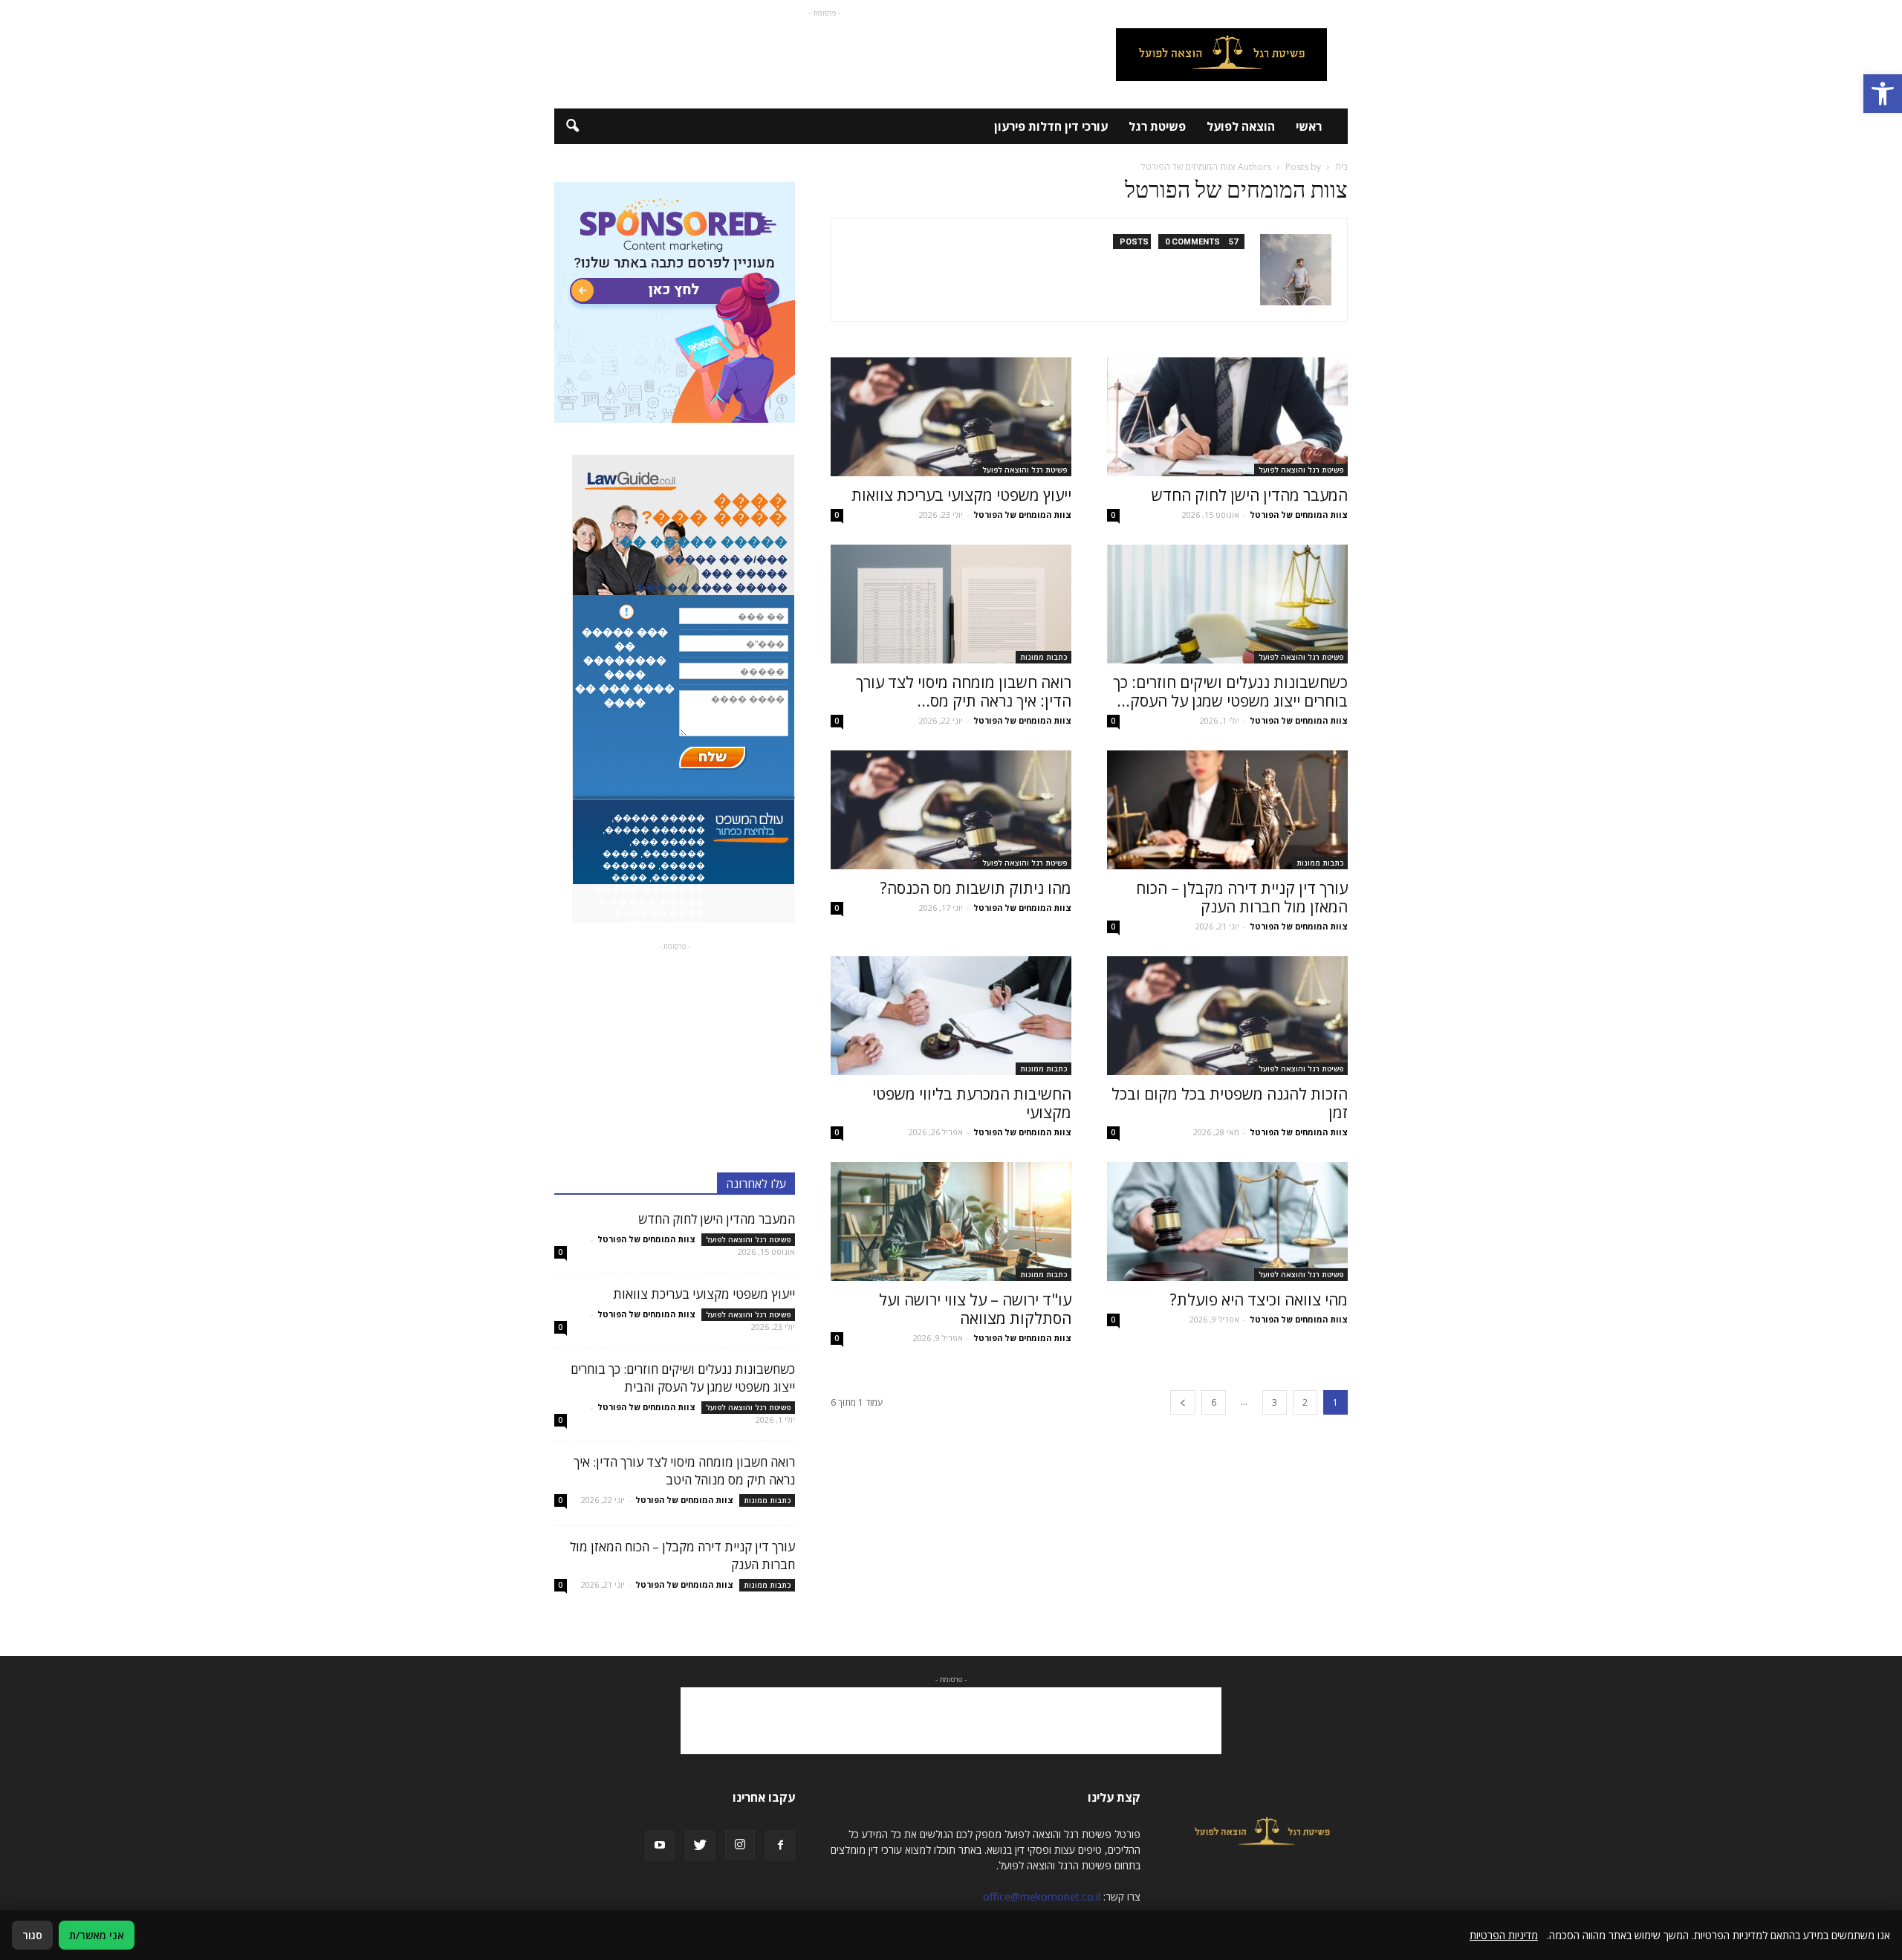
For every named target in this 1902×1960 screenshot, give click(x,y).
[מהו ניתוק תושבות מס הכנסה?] (951, 810)
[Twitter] (700, 1846)
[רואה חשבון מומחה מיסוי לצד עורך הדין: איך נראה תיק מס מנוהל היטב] (951, 604)
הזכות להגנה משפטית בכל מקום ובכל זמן (1230, 1103)
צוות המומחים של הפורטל (1299, 515)
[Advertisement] (825, 54)
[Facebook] (780, 1846)
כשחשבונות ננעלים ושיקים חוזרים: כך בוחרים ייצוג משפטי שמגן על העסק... (1230, 691)
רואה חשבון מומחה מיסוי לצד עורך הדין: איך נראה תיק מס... (964, 691)
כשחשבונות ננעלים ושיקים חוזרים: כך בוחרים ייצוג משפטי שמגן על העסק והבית (683, 1378)
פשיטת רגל (1157, 126)
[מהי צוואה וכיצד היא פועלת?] (1227, 1221)
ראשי (1309, 126)
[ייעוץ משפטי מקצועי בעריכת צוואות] (951, 417)
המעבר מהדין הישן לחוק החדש (1250, 495)
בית (1341, 167)
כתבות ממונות (1043, 657)
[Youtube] (660, 1846)
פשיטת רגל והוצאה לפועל (1301, 470)
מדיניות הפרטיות (1504, 1935)
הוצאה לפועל (1241, 126)
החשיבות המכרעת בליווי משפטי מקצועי (972, 1103)
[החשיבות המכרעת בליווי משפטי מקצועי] (951, 1016)
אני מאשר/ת (97, 1935)
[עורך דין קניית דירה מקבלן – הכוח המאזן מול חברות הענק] (1227, 810)
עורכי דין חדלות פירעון (1051, 126)
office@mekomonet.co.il (1042, 1896)
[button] (1883, 94)
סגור (32, 1935)
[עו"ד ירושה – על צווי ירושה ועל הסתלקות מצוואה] (951, 1221)
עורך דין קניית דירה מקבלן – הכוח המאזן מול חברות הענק (1242, 897)
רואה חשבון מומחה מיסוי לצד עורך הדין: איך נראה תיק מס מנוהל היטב (684, 1471)
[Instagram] (740, 1845)
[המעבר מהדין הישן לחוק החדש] (1227, 417)
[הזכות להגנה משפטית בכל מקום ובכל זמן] (1227, 1016)
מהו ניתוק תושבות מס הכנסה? (976, 888)
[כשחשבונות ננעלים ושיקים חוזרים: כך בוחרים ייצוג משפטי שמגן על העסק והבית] (1227, 604)
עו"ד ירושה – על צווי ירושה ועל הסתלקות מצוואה (975, 1309)
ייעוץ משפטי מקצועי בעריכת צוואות (961, 495)
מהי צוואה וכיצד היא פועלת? (1259, 1299)
